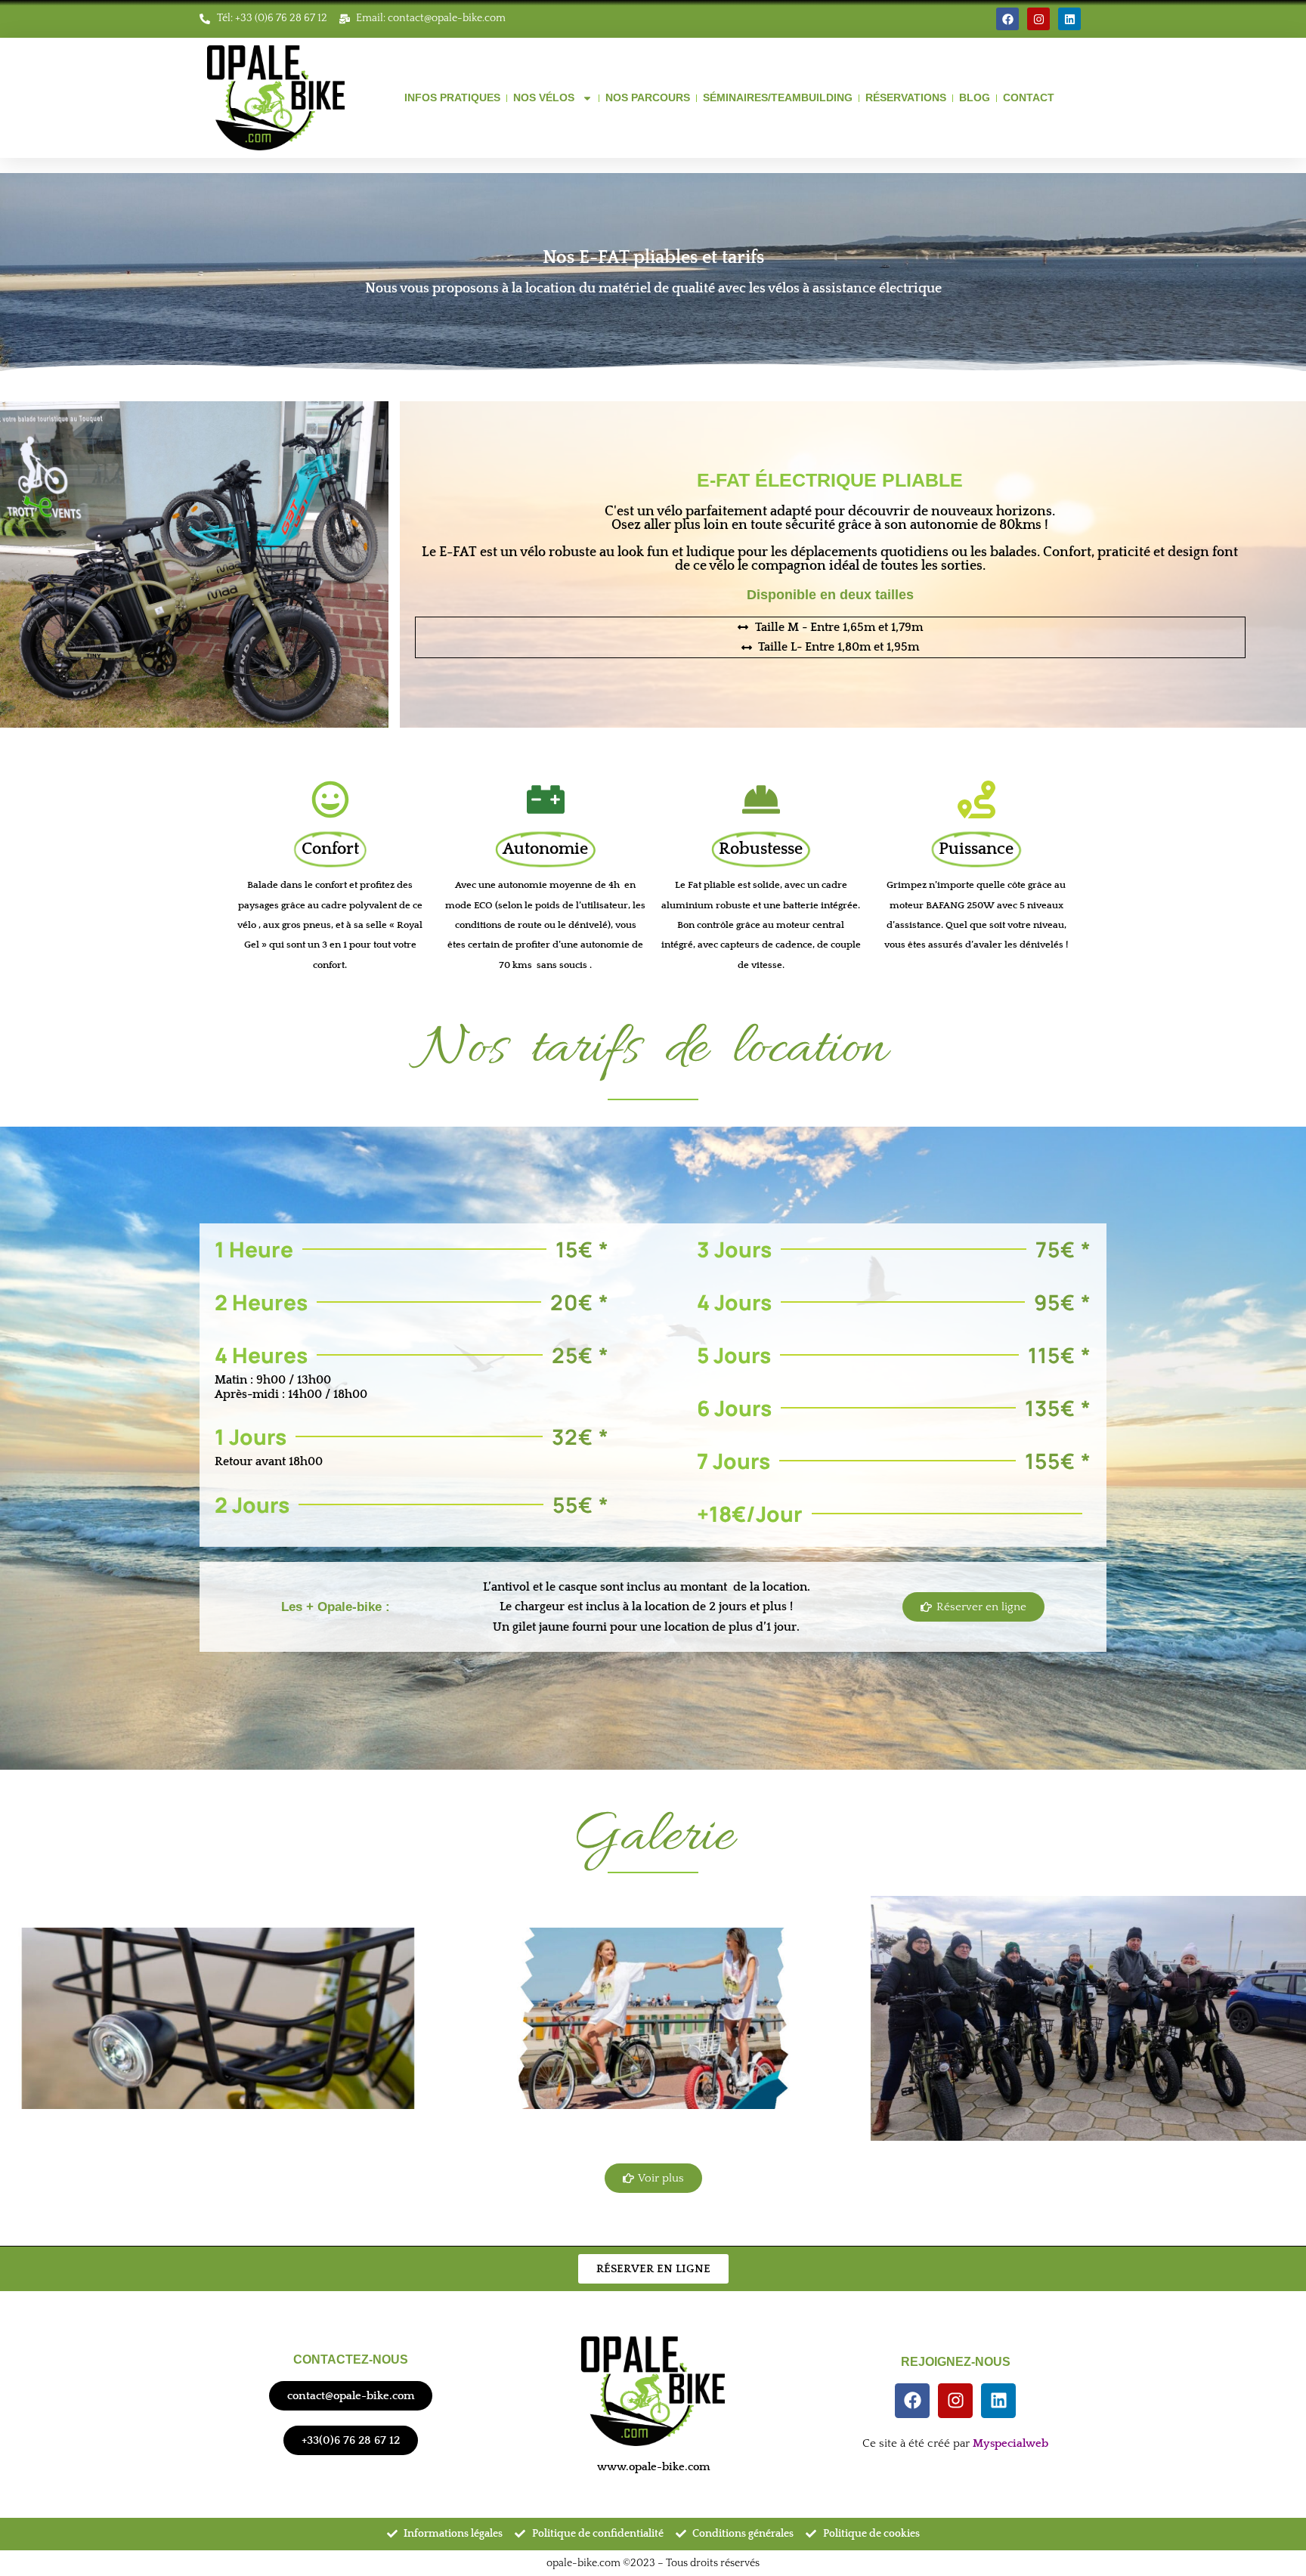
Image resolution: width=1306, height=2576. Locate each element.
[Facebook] (1007, 19)
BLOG (975, 97)
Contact (1029, 97)
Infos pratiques (452, 97)
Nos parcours (648, 97)
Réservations (906, 97)
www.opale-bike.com (653, 2467)
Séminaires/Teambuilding (778, 97)
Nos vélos (544, 97)
